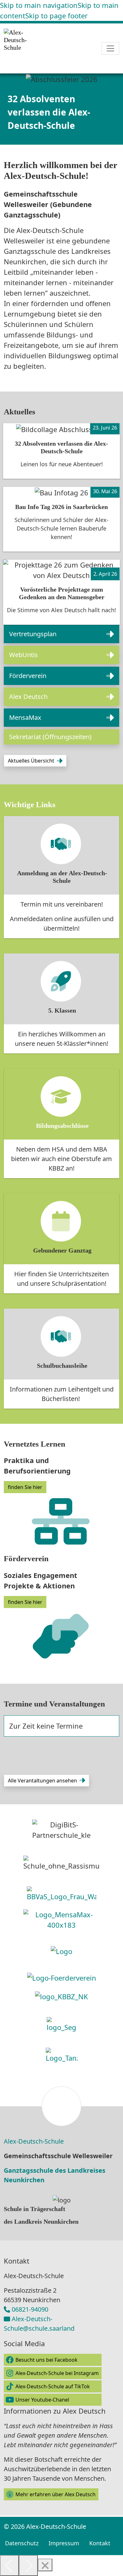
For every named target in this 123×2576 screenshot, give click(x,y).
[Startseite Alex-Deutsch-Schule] (30, 48)
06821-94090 (30, 2309)
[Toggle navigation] (110, 48)
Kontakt (100, 2543)
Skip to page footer (56, 16)
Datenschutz (22, 2543)
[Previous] (9, 2566)
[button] (61, 634)
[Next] (28, 2566)
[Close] (45, 2565)
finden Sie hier (25, 1487)
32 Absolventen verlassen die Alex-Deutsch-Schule (49, 112)
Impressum (64, 2543)
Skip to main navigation (39, 5)
